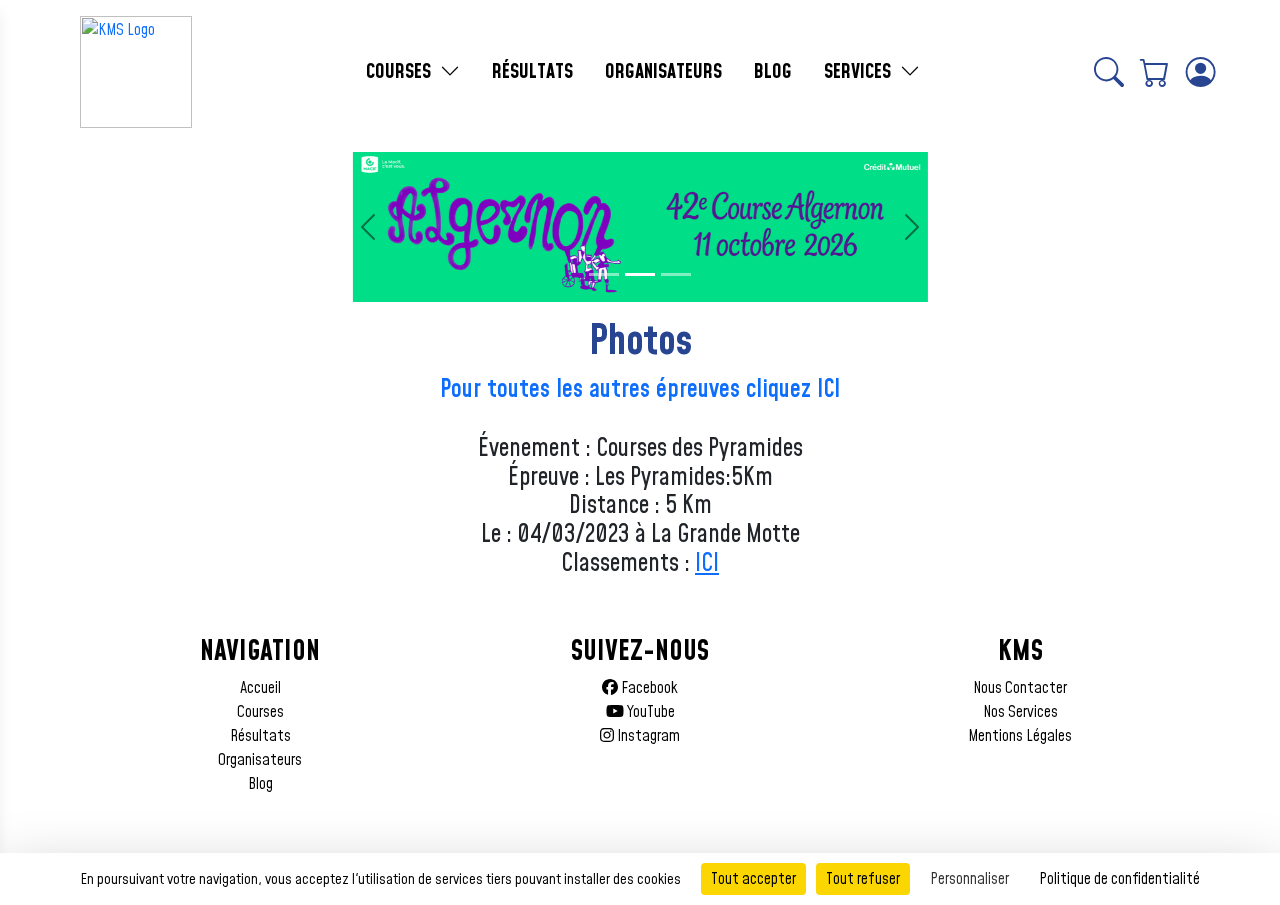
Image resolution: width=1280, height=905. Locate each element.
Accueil (260, 688)
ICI (707, 564)
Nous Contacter (1020, 688)
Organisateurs (260, 760)
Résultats (260, 736)
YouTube (649, 712)
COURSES (401, 72)
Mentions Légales (1020, 736)
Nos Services (1020, 712)
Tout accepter (753, 879)
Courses (260, 712)
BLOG (773, 72)
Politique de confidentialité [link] (1119, 879)
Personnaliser (969, 879)
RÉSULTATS (532, 72)
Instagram (647, 736)
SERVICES (860, 72)
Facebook (648, 688)
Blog (260, 784)
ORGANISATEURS (663, 72)
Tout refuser (863, 879)
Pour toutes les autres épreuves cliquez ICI (640, 390)
